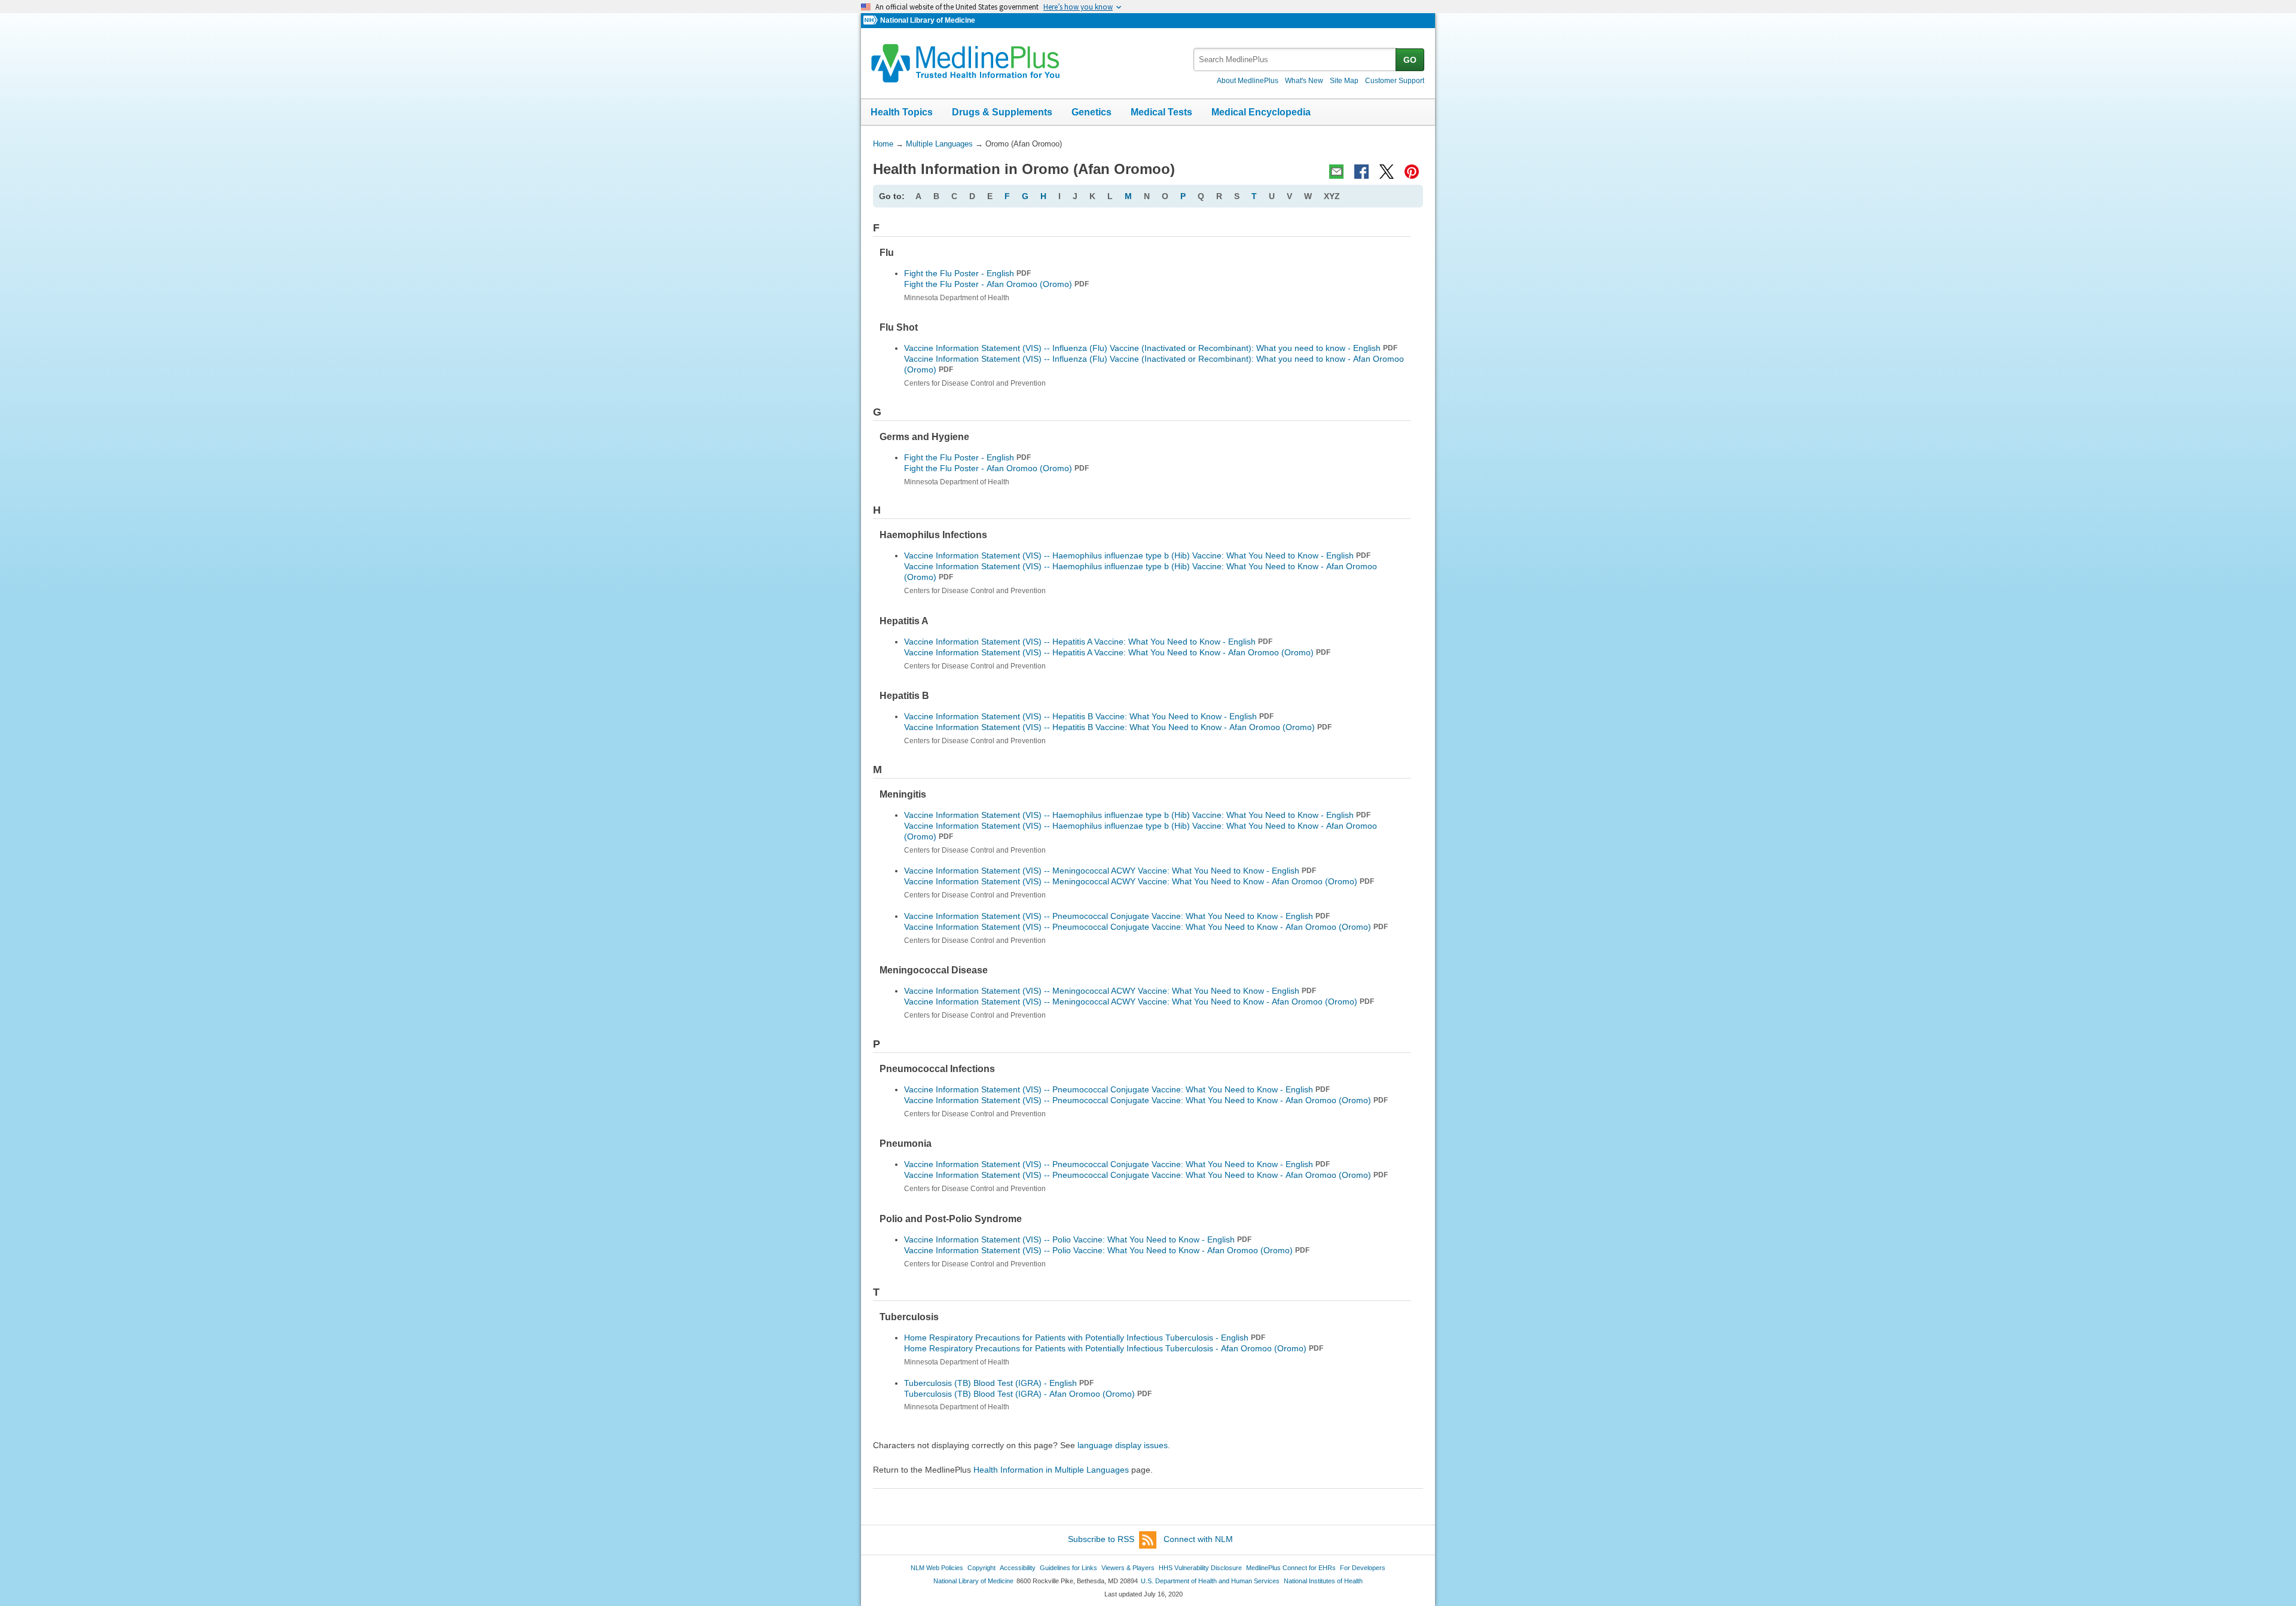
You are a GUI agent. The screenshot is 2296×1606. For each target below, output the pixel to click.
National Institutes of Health (1323, 1581)
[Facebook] (1361, 172)
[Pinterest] (1412, 172)
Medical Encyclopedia (1261, 112)
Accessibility (1018, 1568)
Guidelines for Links (1068, 1568)
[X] (1387, 172)
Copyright (981, 1568)
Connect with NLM (1198, 1539)
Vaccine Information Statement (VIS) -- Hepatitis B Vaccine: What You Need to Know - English (1089, 716)
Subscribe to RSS (1101, 1539)
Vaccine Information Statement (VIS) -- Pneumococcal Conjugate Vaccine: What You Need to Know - (1146, 927)
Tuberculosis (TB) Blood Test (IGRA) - (1028, 1394)
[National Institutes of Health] (872, 21)
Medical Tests (1161, 112)
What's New (1304, 81)
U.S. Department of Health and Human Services (1210, 1581)
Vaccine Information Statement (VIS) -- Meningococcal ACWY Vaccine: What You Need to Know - (1139, 881)
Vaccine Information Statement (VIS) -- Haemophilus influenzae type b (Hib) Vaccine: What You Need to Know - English (1137, 555)
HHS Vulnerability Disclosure (1200, 1568)
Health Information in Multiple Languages (1051, 1470)
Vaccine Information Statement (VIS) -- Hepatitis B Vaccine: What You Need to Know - (1118, 727)
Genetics (1091, 112)
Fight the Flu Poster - (996, 284)
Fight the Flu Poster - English (967, 273)
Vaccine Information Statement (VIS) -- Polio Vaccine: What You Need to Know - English (1078, 1239)
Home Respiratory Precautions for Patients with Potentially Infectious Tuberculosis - (1114, 1348)
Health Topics (902, 112)
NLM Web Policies (937, 1568)
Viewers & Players (1128, 1568)
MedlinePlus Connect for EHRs (1291, 1568)
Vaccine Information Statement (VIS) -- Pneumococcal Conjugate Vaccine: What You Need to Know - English (1117, 916)
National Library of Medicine (928, 20)
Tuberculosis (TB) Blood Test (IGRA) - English (999, 1383)
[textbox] (1295, 59)
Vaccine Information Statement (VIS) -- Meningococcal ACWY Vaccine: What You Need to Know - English (1110, 871)
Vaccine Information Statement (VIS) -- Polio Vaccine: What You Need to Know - (1107, 1250)
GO (1410, 60)
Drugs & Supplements (1002, 112)
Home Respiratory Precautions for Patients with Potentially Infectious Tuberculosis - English (1085, 1338)
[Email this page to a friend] (1336, 172)
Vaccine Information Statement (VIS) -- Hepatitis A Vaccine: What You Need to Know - (1117, 652)
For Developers (1363, 1568)
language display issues (1123, 1445)
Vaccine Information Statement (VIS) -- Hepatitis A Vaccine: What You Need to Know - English (1088, 642)
